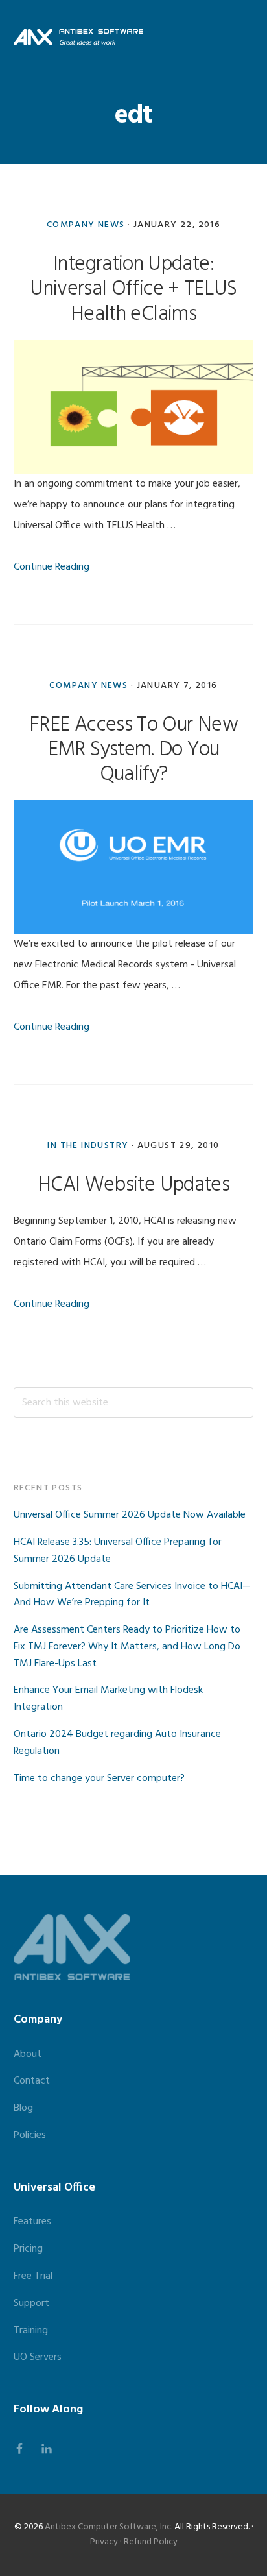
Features (32, 2222)
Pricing (28, 2249)
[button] (245, 37)
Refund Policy (151, 2542)
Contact (32, 2081)
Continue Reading (52, 567)
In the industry (88, 1146)
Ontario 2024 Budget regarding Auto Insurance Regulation (117, 1743)
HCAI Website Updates (133, 1185)
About (28, 2054)
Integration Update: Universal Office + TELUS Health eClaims (133, 289)
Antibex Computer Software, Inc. (109, 2527)
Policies (30, 2135)
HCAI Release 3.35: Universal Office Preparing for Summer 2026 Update (118, 1551)
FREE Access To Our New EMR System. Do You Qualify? (133, 750)
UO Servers (38, 2357)
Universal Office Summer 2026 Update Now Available (130, 1515)
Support (31, 2303)
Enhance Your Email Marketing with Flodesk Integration (108, 1699)
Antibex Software (78, 37)
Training (31, 2331)
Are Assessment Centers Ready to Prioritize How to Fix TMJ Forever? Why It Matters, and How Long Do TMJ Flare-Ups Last (127, 1647)
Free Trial (33, 2276)
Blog (23, 2108)
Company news (86, 225)
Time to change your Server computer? (99, 1779)
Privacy (104, 2542)
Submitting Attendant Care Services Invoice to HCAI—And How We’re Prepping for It (132, 1595)
